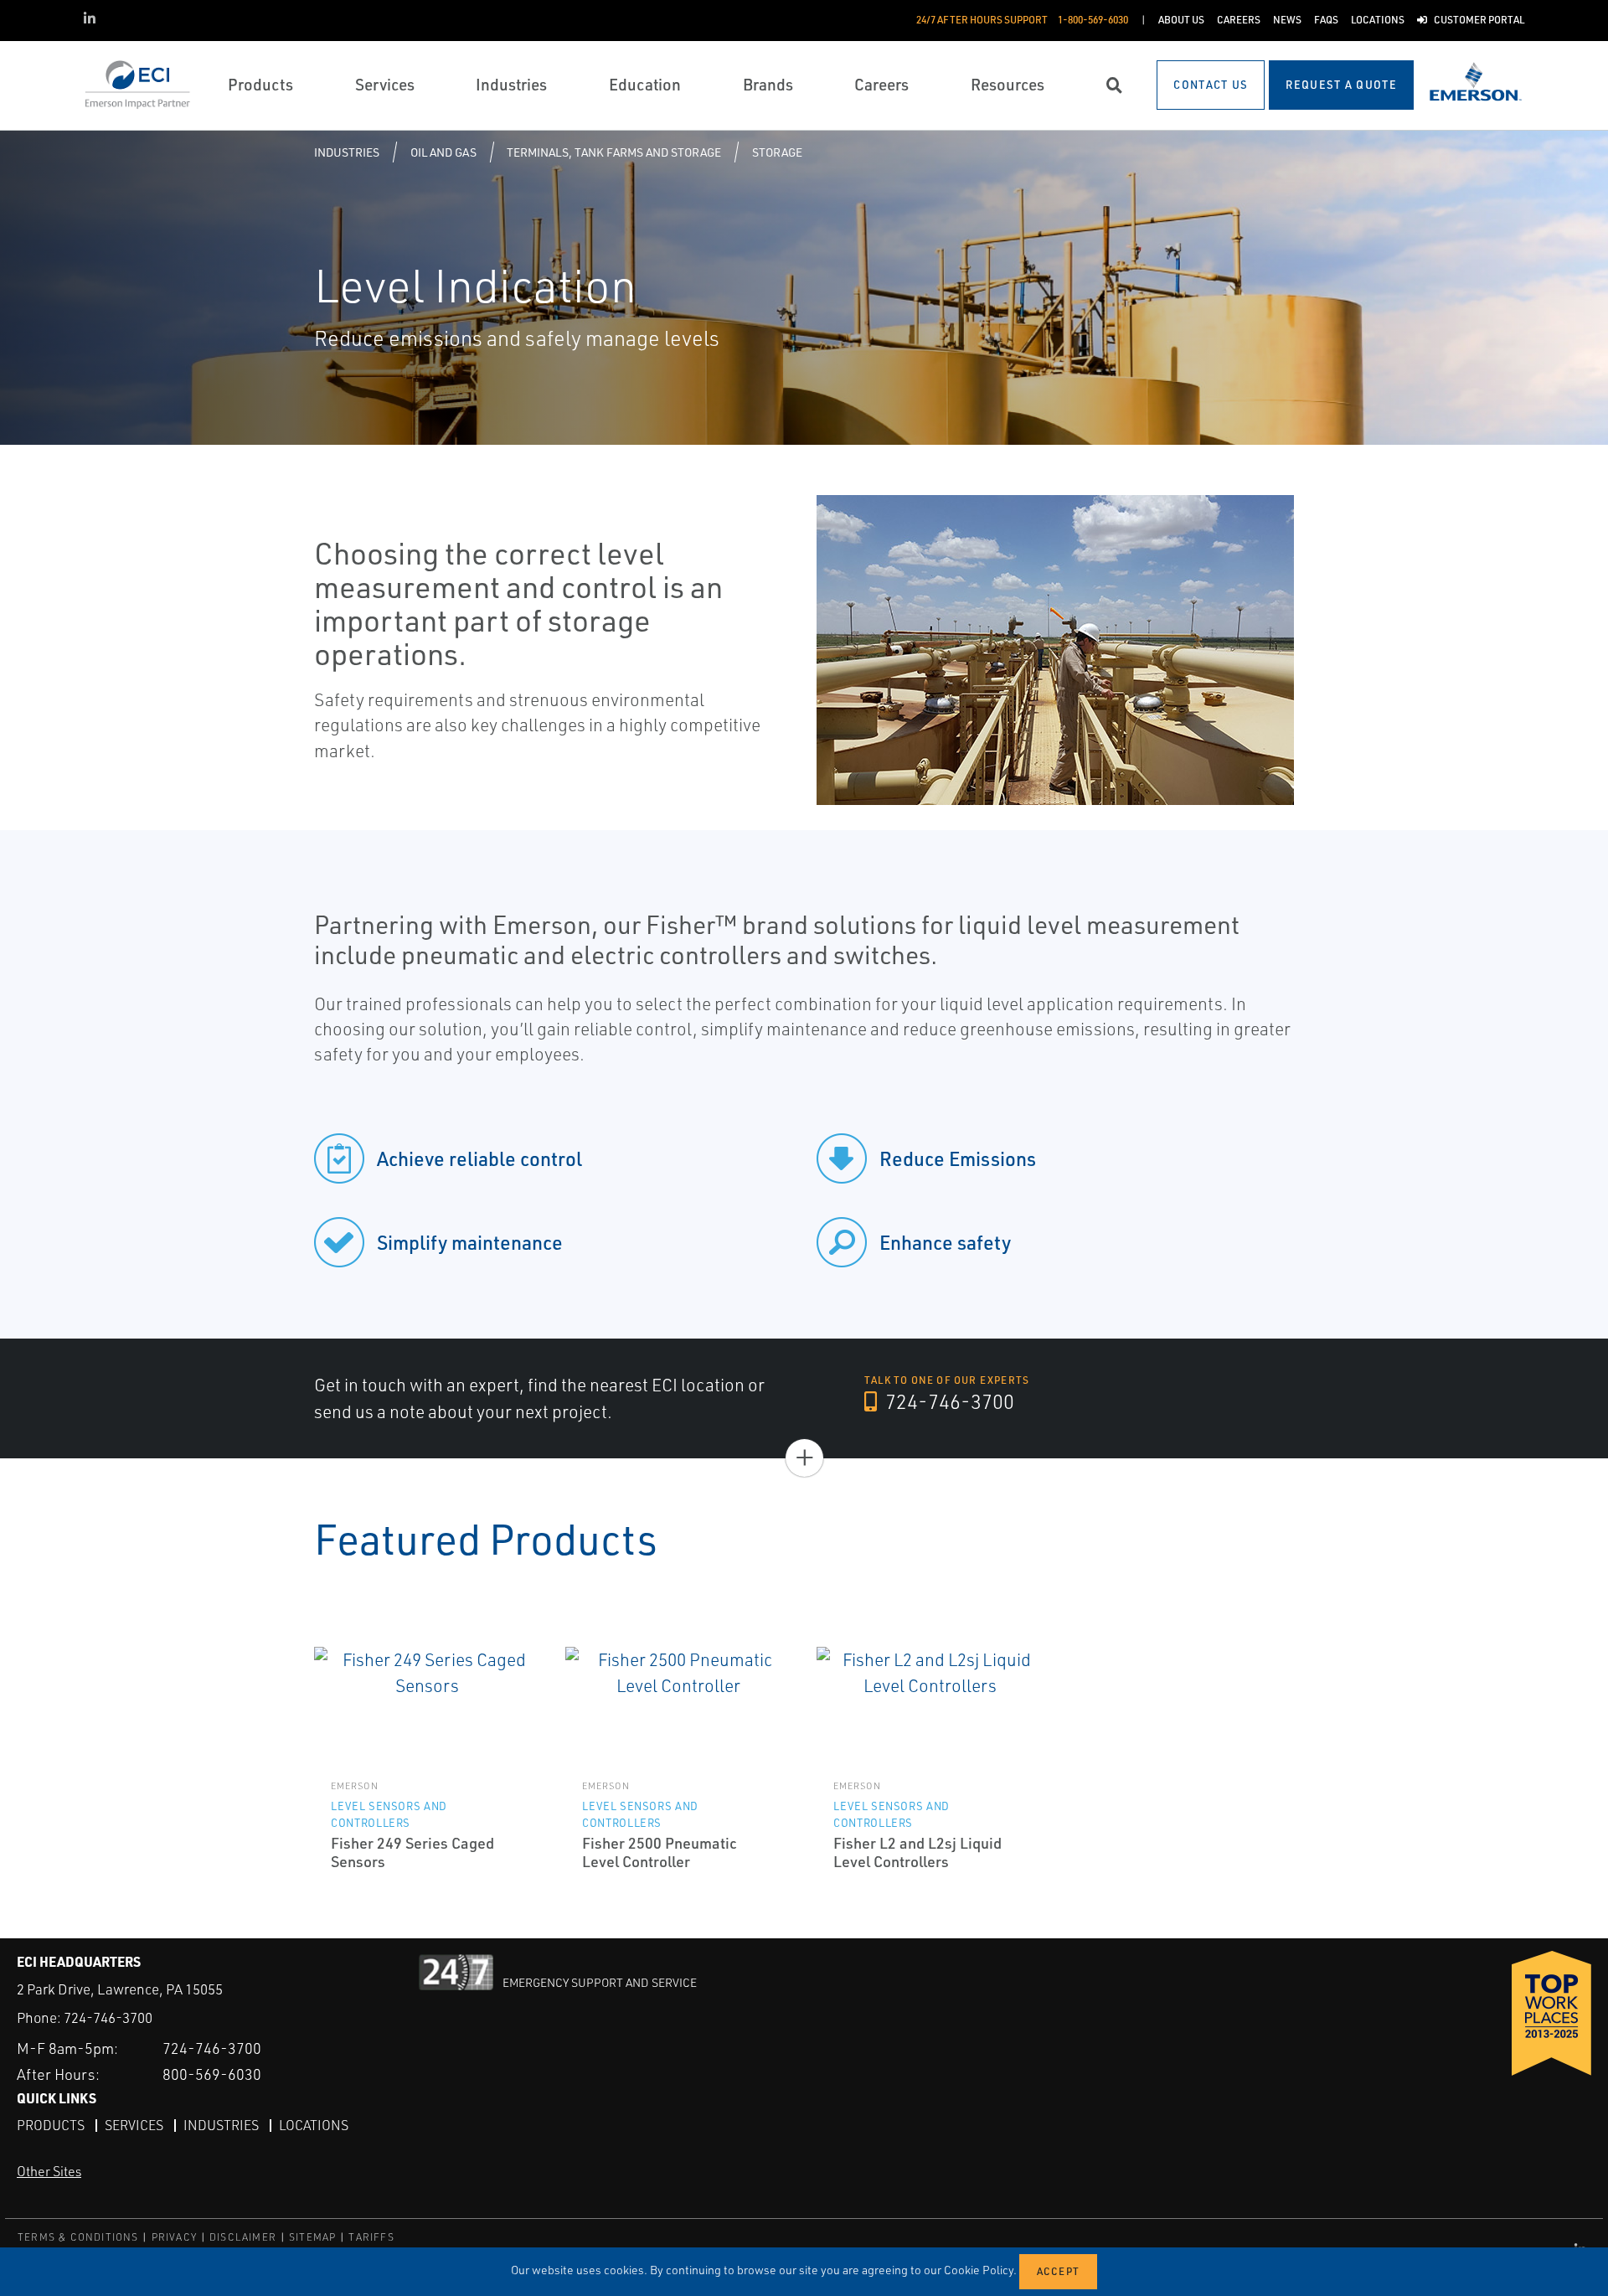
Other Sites (49, 2171)
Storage (777, 152)
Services (134, 2125)
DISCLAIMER (243, 2237)
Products (51, 2125)
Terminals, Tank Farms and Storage (614, 152)
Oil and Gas (443, 152)
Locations (314, 2125)
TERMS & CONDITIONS (78, 2237)
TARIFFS (371, 2237)
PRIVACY (174, 2237)
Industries (347, 152)
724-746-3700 (948, 1401)
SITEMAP (312, 2237)
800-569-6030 (212, 2074)
